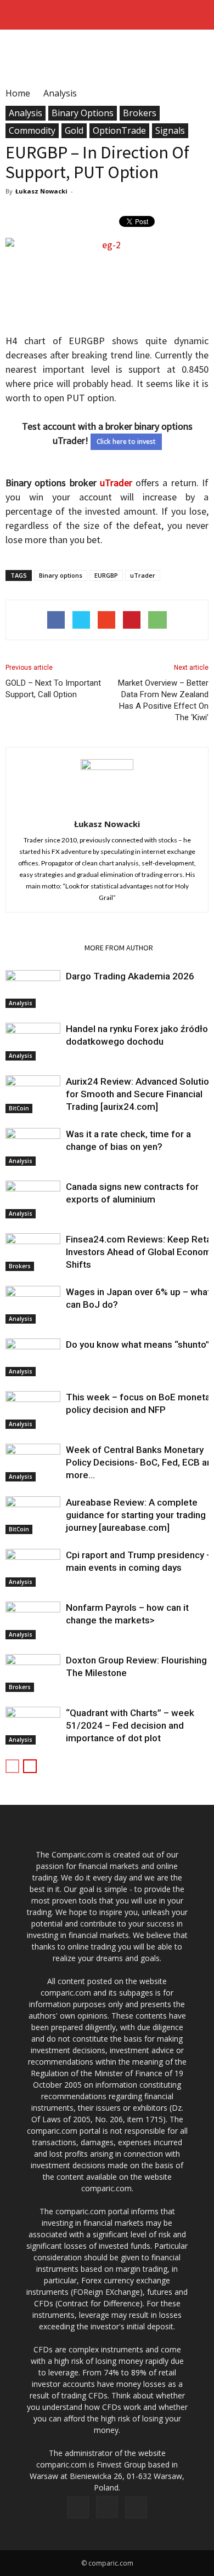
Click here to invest (126, 441)
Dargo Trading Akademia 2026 (130, 976)
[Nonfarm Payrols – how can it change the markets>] (33, 1620)
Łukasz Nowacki (41, 191)
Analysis (26, 113)
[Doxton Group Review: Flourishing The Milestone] (33, 1673)
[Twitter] (136, 2507)
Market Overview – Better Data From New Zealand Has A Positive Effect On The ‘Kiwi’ (163, 700)
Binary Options (83, 113)
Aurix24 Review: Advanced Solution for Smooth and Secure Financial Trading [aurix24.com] (140, 1094)
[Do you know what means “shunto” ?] (33, 1357)
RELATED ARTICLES (42, 948)
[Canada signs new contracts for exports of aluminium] (33, 1199)
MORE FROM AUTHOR (119, 948)
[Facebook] (78, 2507)
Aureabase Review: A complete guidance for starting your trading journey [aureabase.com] (136, 1515)
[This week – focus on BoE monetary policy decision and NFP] (33, 1410)
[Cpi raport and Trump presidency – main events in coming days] (33, 1568)
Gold (74, 130)
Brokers (140, 113)
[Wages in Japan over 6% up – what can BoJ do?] (33, 1305)
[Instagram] (107, 2507)
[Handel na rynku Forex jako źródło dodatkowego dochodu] (33, 1042)
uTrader (116, 483)
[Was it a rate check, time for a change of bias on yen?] (33, 1147)
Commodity (32, 130)
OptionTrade (119, 130)
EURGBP (106, 575)
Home (18, 93)
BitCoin (19, 1108)
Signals (170, 130)
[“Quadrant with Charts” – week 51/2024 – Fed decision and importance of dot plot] (33, 1726)
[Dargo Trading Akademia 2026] (33, 989)
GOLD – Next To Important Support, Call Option (53, 689)
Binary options (61, 575)
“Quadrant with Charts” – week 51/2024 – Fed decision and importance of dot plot (130, 1725)
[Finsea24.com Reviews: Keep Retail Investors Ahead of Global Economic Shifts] (33, 1252)
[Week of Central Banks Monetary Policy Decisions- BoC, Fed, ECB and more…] (33, 1463)
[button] (199, 15)
